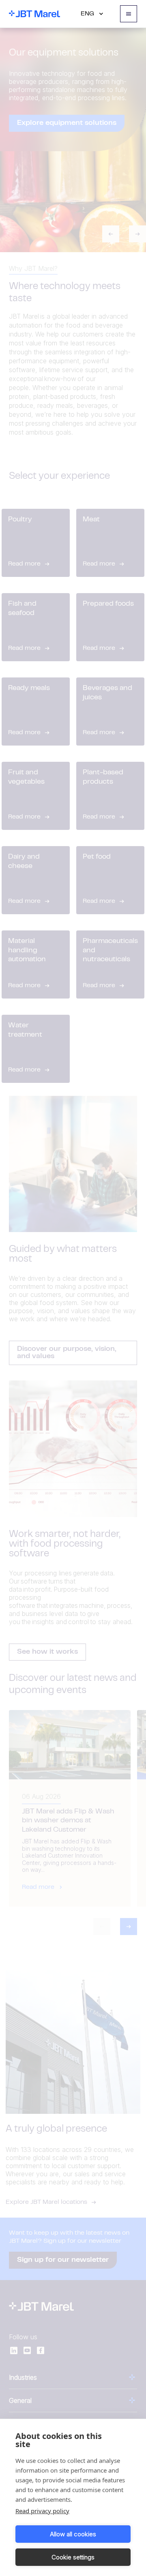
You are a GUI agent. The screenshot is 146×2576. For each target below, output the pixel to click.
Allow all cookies (73, 2534)
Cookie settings (73, 2557)
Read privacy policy (42, 2511)
